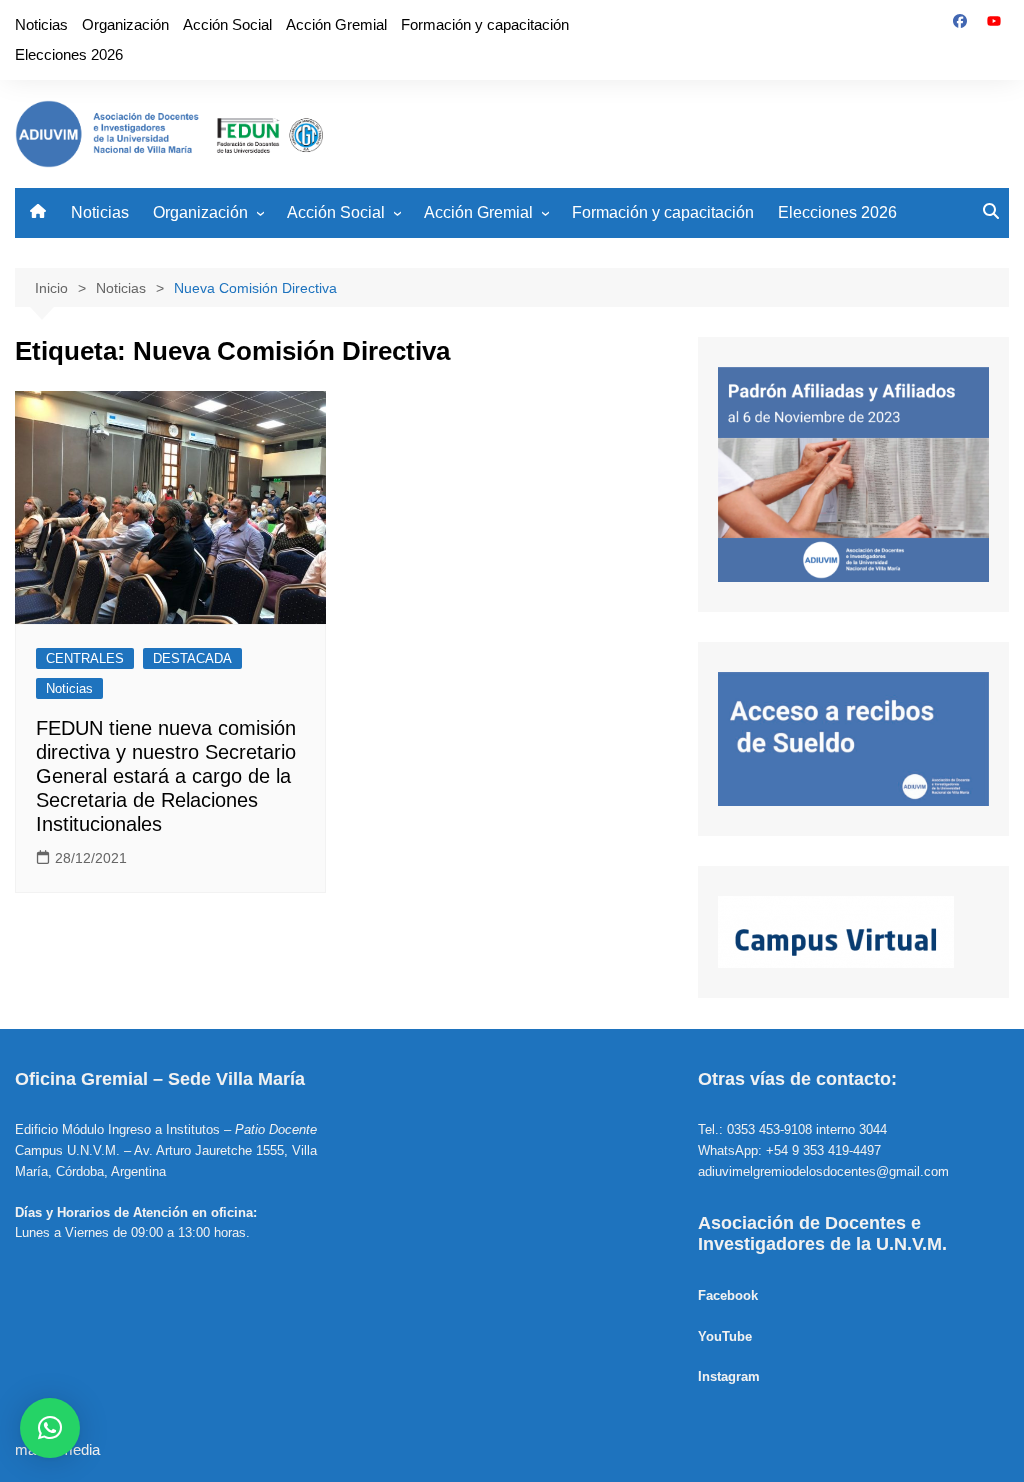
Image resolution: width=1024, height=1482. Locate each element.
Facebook (728, 1295)
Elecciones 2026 (69, 54)
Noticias (41, 24)
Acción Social (227, 24)
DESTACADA (192, 658)
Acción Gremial (336, 24)
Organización (125, 24)
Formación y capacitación (485, 24)
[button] (50, 1428)
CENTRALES (85, 658)
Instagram (729, 1376)
